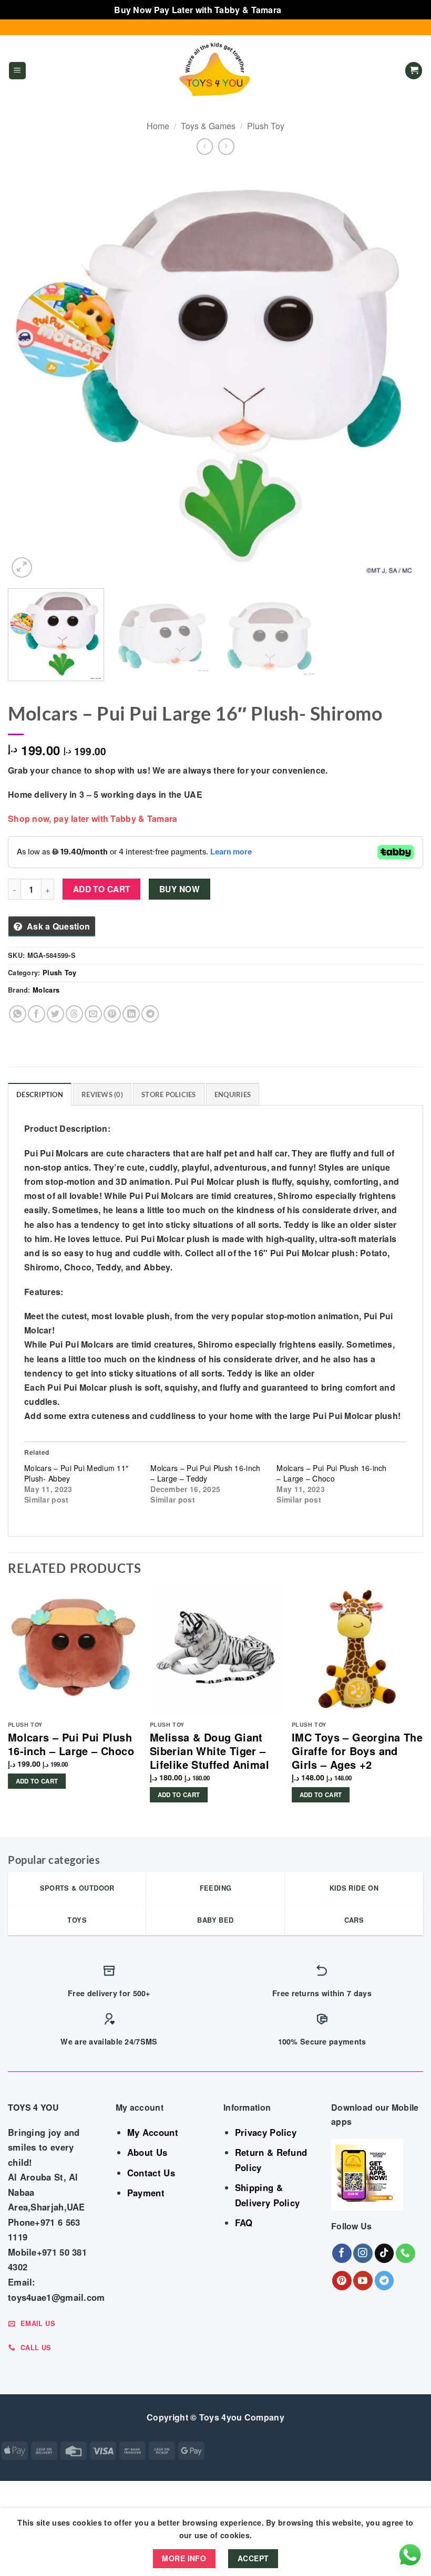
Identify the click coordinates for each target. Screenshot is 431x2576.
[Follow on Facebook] (342, 2253)
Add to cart (102, 889)
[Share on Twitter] (55, 1014)
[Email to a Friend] (93, 1014)
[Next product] (205, 146)
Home (158, 126)
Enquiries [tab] (233, 1094)
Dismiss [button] (300, 10)
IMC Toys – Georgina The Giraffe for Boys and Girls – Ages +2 (357, 1751)
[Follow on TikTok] (384, 2253)
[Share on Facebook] (37, 1014)
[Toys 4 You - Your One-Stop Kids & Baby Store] (215, 70)
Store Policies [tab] (169, 1094)
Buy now (179, 889)
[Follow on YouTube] (363, 2281)
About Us (147, 2152)
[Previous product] (226, 146)
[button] (17, 71)
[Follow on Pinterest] (342, 2281)
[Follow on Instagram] (363, 2253)
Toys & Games (208, 126)
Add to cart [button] (37, 1781)
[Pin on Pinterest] (112, 1014)
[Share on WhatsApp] (18, 1014)
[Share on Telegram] (150, 1014)
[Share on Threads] (74, 1014)
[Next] (402, 373)
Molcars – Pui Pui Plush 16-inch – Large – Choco (331, 1473)
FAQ (244, 2223)
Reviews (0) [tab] (102, 1094)
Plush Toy (266, 126)
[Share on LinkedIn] (131, 1014)
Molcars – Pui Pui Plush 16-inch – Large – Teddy (205, 1473)
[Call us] (406, 2253)
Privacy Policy (266, 2132)
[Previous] (29, 373)
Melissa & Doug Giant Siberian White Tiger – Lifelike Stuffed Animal (209, 1751)
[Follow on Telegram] (384, 2281)
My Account (153, 2132)
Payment (146, 2193)
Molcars (46, 990)
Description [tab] (40, 1094)
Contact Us (151, 2173)
